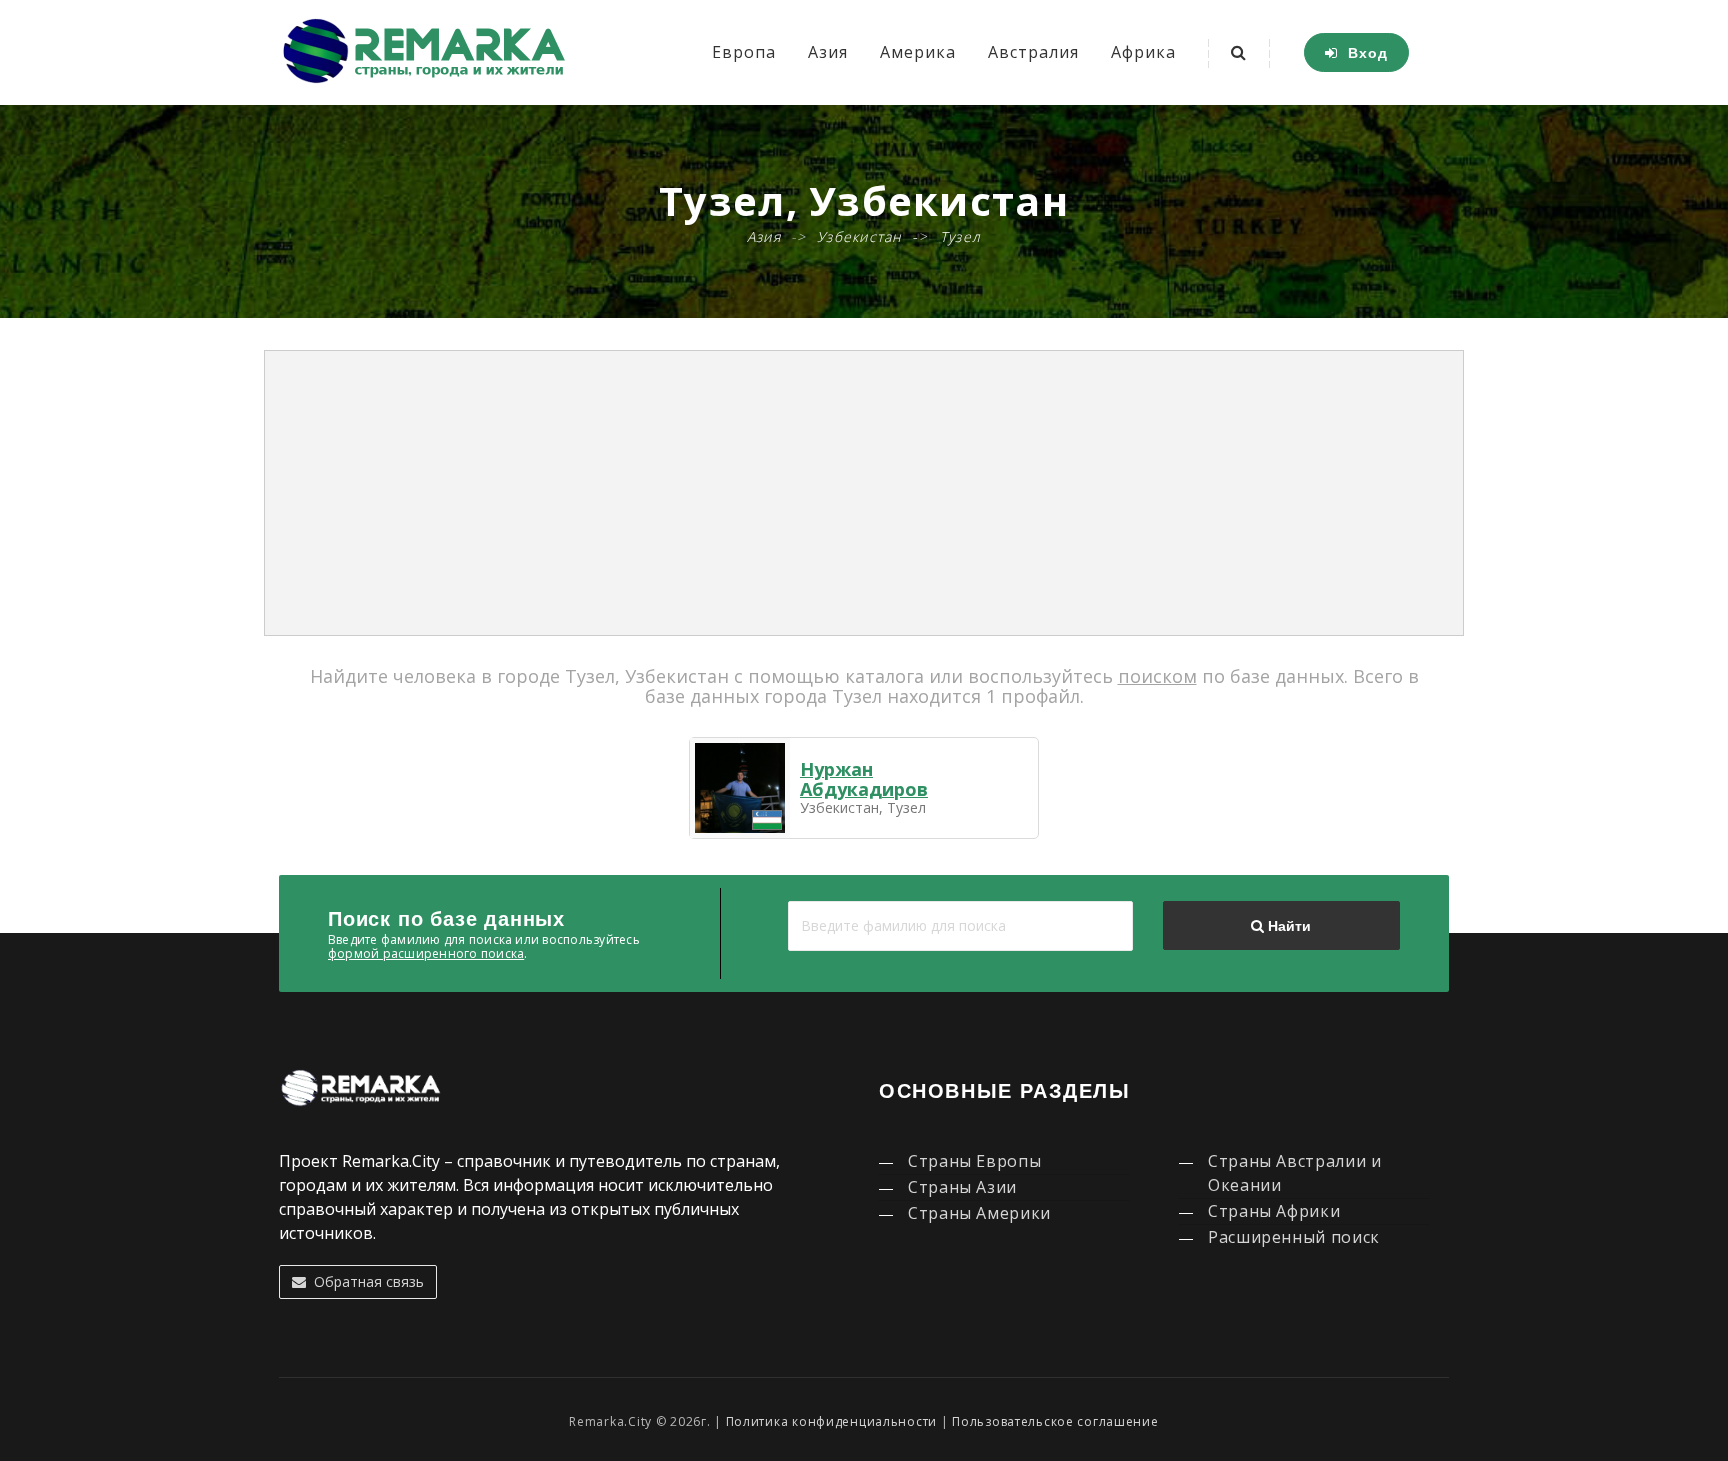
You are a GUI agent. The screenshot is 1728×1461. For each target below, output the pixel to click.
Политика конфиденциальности (831, 1421)
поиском (1157, 676)
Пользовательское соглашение (1055, 1421)
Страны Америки (979, 1213)
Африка (1143, 52)
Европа (744, 52)
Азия (828, 52)
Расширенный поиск (1294, 1237)
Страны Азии (962, 1187)
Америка (918, 52)
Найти (1287, 926)
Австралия (1033, 52)
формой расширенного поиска (426, 953)
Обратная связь (365, 1281)
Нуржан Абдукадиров (864, 779)
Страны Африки (1274, 1211)
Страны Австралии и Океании (1295, 1173)
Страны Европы (974, 1161)
